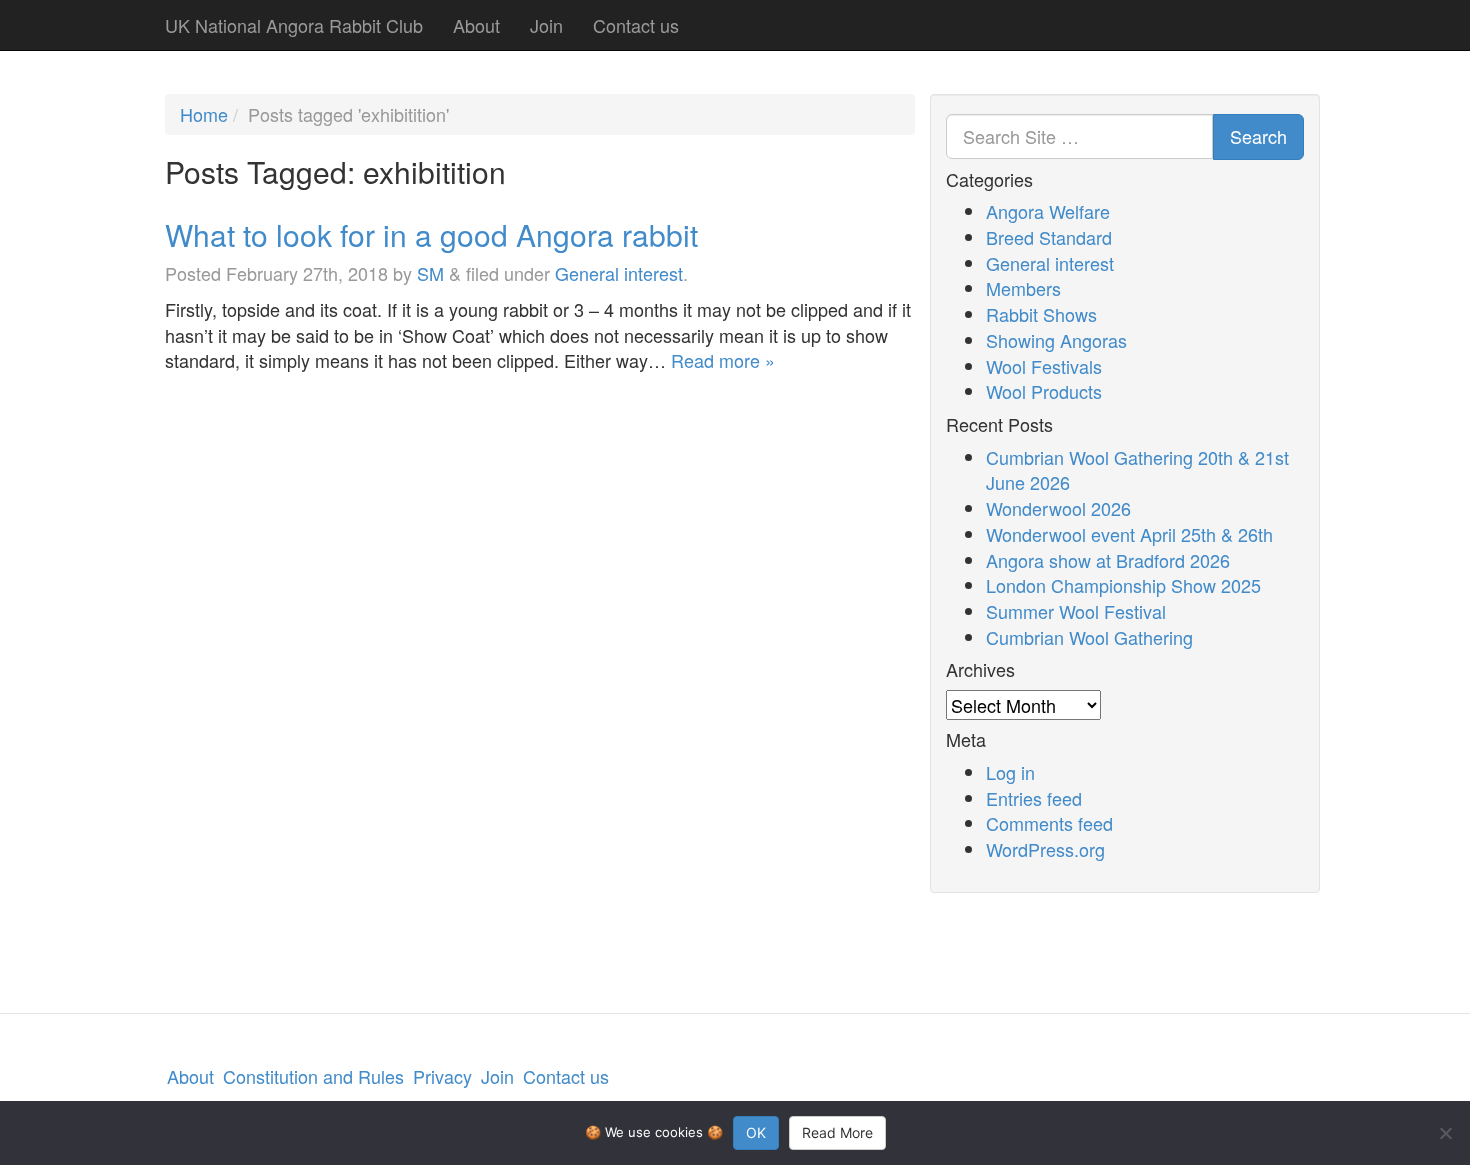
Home (204, 114)
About (476, 25)
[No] (1445, 1133)
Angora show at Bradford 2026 (1108, 560)
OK (756, 1132)
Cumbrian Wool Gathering (1089, 637)
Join (546, 25)
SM (430, 273)
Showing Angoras (1056, 340)
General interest (619, 273)
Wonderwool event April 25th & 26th (1129, 534)
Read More (837, 1132)
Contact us (636, 25)
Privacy (442, 1076)
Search (1258, 136)
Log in (1010, 772)
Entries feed (1034, 798)
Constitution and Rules (313, 1076)
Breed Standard (1049, 237)
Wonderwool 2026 (1058, 508)
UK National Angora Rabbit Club (294, 25)
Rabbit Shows (1041, 314)
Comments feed (1049, 823)
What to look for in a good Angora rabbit (431, 234)
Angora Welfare (1048, 211)
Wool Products (1044, 391)
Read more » (723, 360)
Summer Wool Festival (1076, 611)
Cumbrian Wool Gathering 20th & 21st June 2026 (1137, 470)
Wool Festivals (1044, 366)
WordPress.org (1045, 849)
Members (1023, 288)
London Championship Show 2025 (1123, 585)
